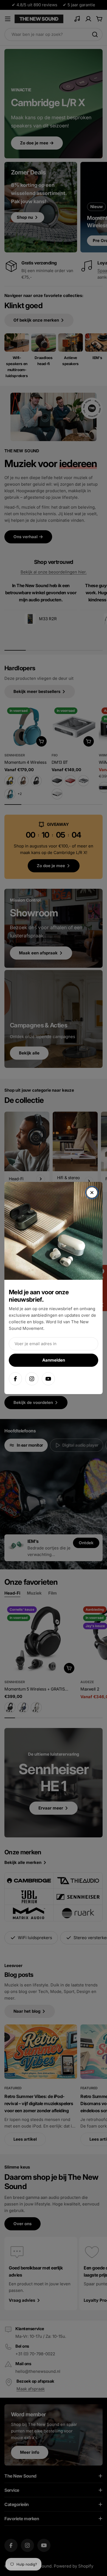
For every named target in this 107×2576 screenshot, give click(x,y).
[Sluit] (92, 1193)
